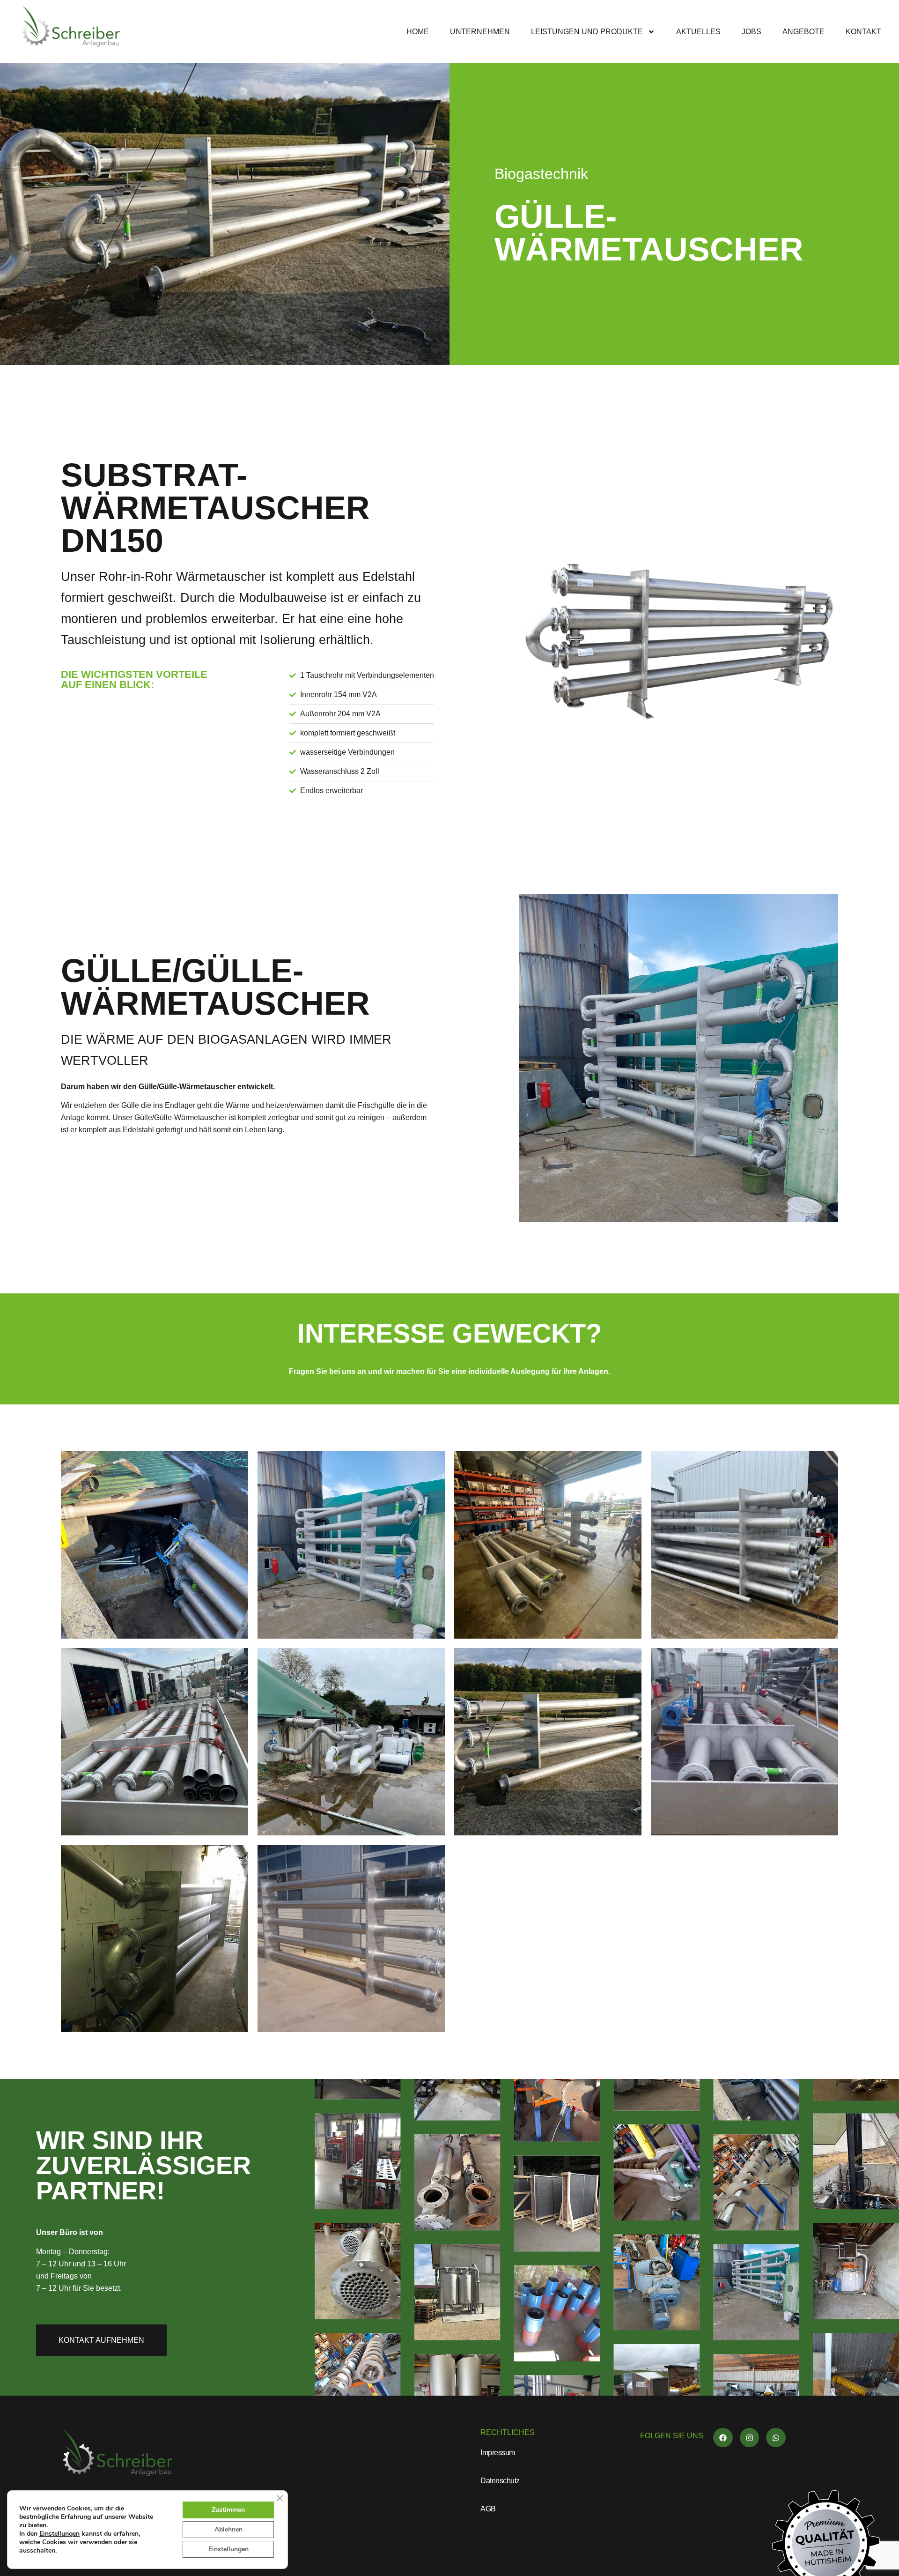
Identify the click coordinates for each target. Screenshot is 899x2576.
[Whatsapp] (776, 2438)
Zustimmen (228, 2510)
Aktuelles (698, 32)
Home (418, 32)
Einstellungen (59, 2534)
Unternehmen (480, 32)
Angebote (803, 32)
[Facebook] (723, 2438)
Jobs (752, 32)
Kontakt (863, 32)
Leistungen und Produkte (587, 32)
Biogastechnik (541, 174)
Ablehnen (228, 2529)
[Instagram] (750, 2438)
